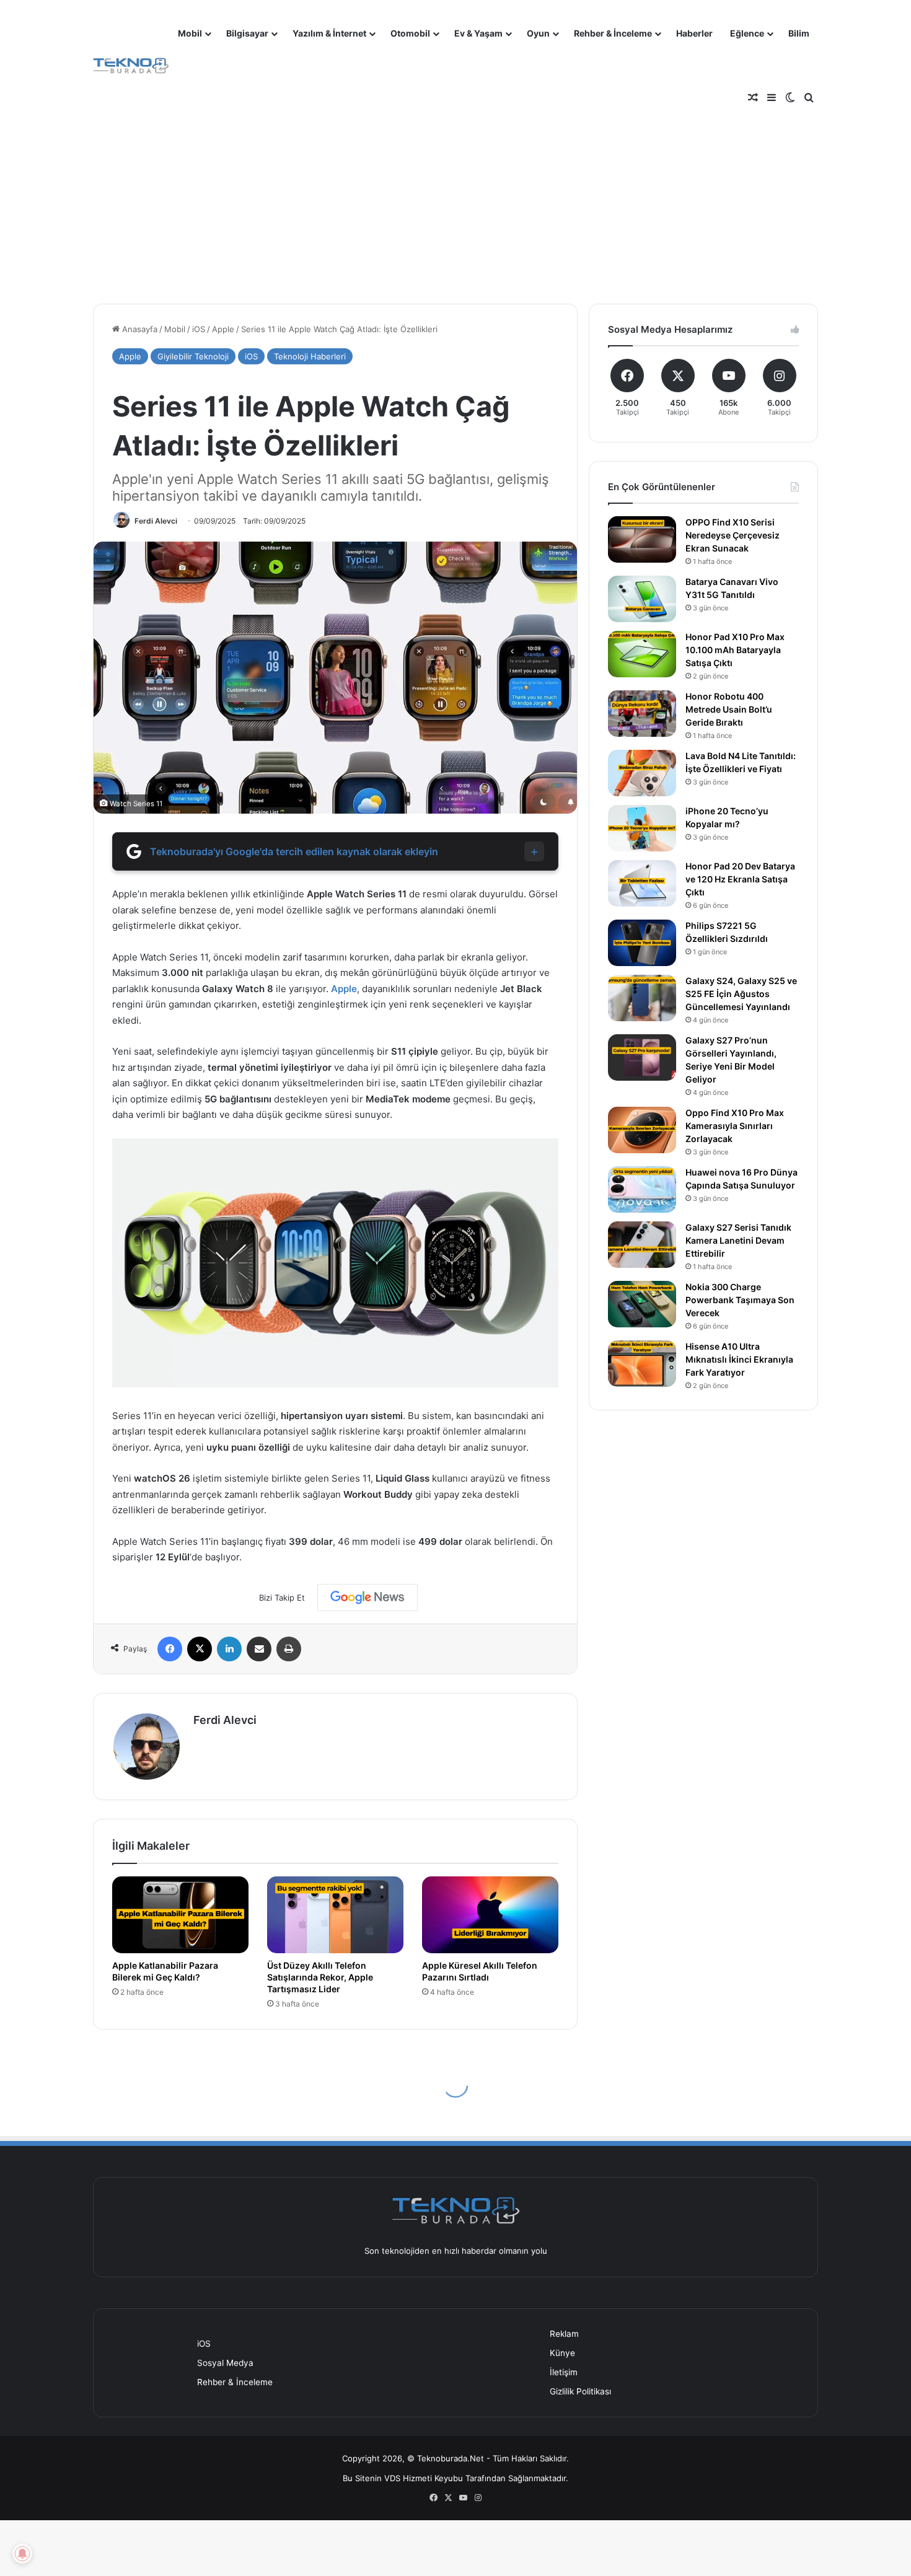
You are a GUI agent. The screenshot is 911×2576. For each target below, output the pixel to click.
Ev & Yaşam (478, 33)
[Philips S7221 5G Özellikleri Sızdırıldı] (642, 943)
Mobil (190, 33)
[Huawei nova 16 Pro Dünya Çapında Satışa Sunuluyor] (642, 1189)
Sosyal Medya (225, 2363)
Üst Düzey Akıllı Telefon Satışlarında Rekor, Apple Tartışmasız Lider (320, 1977)
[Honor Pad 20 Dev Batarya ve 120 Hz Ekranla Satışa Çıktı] (642, 883)
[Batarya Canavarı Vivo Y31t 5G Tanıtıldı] (642, 599)
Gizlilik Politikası (580, 2391)
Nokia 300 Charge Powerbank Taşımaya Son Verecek (740, 1300)
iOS (199, 329)
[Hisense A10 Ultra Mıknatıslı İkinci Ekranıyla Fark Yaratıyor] (642, 1364)
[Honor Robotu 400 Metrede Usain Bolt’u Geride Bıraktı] (642, 714)
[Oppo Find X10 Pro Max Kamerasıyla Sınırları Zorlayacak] (642, 1130)
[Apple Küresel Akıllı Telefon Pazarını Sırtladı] (490, 1915)
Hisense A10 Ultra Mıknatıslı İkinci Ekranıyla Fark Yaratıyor (739, 1359)
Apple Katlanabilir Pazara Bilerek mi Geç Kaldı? (165, 1971)
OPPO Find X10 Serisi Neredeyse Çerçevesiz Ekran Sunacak (733, 535)
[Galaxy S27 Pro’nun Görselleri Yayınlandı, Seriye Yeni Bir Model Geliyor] (642, 1057)
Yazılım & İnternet (329, 33)
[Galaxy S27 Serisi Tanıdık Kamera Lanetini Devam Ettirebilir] (642, 1245)
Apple (223, 329)
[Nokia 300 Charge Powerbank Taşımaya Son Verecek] (642, 1304)
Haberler (694, 33)
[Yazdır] (289, 1649)
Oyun (538, 33)
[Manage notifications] (22, 2554)
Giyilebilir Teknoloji (193, 356)
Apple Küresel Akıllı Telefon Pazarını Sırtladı (480, 1971)
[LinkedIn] (229, 1649)
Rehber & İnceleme (613, 33)
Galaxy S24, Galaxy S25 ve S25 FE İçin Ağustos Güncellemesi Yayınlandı (741, 994)
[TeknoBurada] (131, 66)
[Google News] (367, 1598)
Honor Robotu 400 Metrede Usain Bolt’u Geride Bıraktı (729, 709)
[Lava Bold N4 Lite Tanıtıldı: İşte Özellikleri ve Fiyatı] (642, 773)
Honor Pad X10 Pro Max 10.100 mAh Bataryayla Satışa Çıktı (735, 650)
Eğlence (747, 33)
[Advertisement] (455, 192)
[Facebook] (170, 1649)
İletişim (564, 2372)
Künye (562, 2353)
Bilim (799, 33)
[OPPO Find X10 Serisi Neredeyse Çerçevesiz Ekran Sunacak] (642, 539)
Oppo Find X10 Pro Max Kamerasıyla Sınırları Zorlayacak (735, 1126)
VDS (392, 2478)
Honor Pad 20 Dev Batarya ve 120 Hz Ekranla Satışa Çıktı (740, 879)
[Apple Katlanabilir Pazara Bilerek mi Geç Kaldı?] (180, 1915)
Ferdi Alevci (156, 521)
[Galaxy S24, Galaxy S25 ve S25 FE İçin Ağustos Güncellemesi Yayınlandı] (642, 998)
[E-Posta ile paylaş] (259, 1649)
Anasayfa (139, 329)
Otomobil (410, 33)
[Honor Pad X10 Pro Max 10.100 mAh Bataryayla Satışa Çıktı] (642, 654)
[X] (200, 1649)
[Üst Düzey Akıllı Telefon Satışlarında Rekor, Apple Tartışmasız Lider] (335, 1915)
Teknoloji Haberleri (310, 356)
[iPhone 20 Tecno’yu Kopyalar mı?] (642, 828)
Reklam (564, 2334)
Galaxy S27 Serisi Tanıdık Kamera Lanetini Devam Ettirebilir (738, 1240)
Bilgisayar (247, 33)
